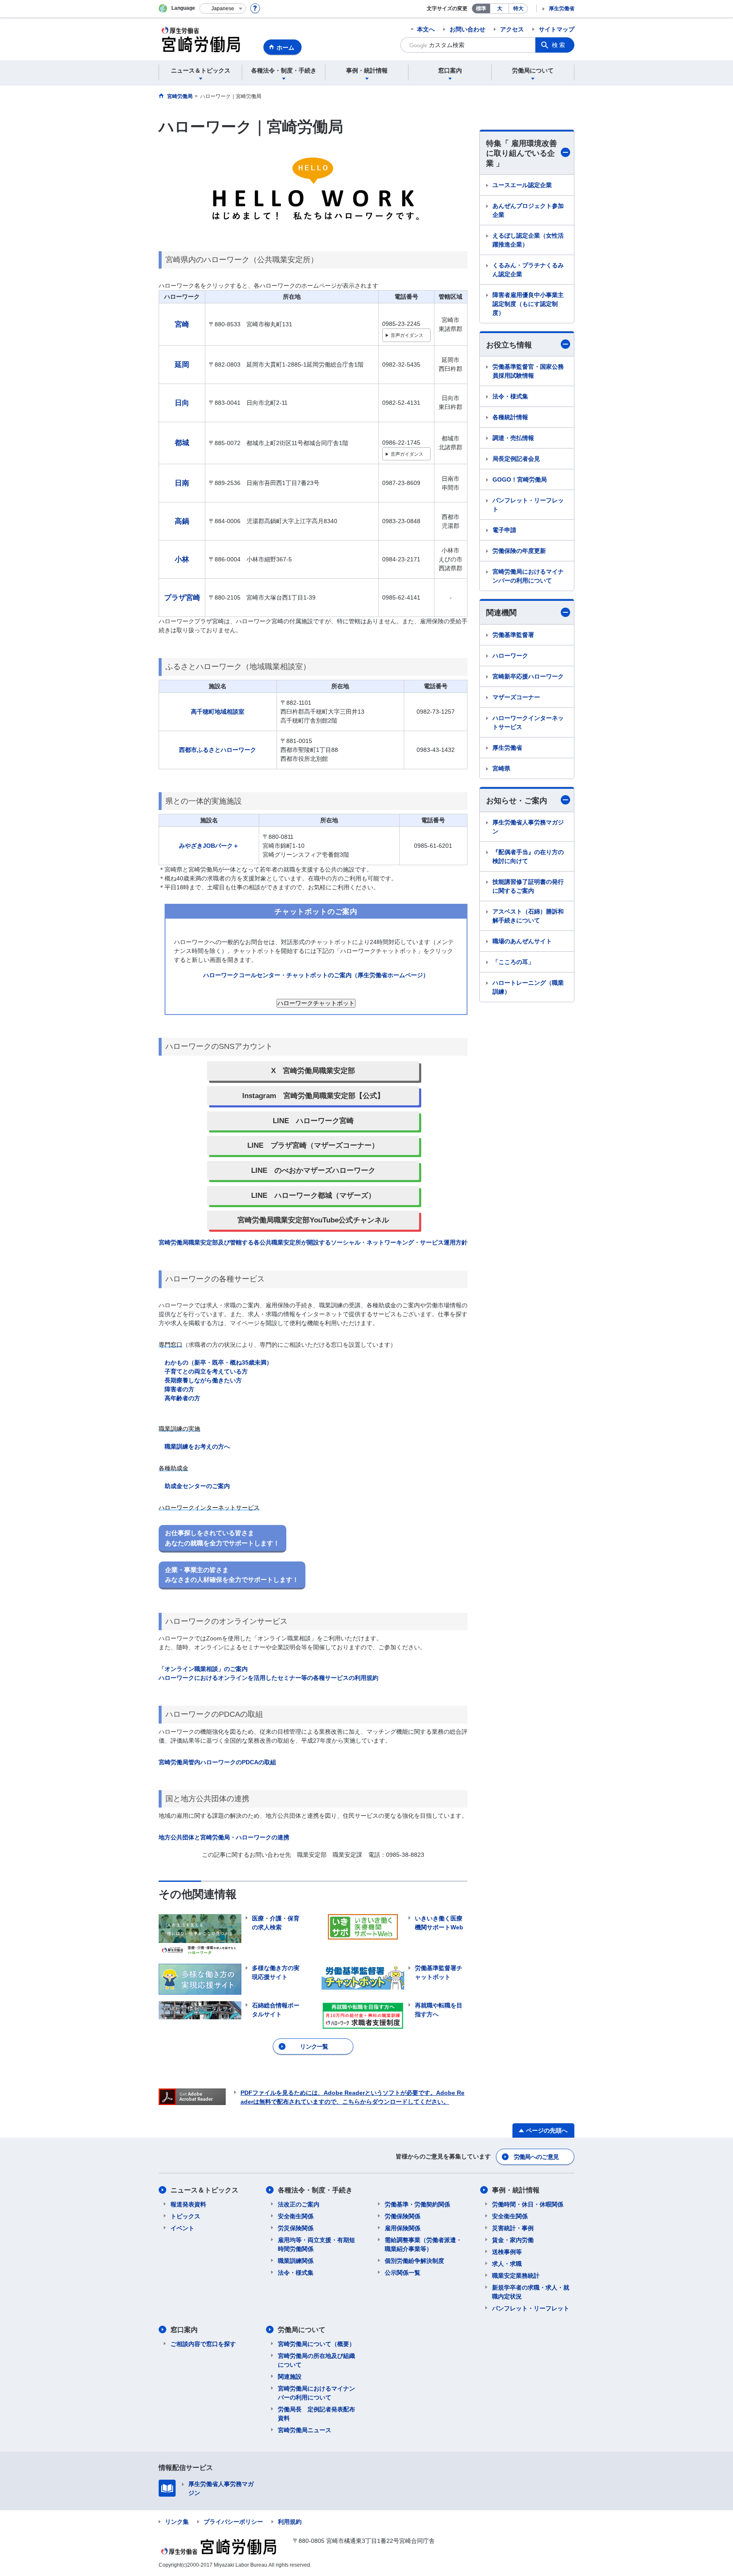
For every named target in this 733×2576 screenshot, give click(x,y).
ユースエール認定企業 (522, 185)
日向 (182, 403)
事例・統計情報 (516, 2190)
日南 (182, 483)
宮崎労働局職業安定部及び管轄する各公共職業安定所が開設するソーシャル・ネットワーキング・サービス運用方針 (313, 1242)
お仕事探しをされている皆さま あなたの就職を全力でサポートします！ (222, 1538)
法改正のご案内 (299, 2204)
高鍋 (182, 521)
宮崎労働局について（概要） (316, 2344)
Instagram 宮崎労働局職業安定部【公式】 (313, 1096)
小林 (182, 559)
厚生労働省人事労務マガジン (528, 827)
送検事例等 (507, 2252)
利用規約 (290, 2522)
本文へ (426, 29)
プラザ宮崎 (182, 598)
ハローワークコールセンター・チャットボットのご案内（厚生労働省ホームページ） (316, 975)
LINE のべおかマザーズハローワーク (313, 1170)
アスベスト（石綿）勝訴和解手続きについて (528, 916)
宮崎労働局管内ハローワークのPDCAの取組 (217, 1762)
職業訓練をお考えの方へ (197, 1446)
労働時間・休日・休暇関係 (528, 2204)
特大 (518, 8)
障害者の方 (179, 1389)
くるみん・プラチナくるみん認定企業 (528, 270)
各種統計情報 (510, 417)
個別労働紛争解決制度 (414, 2261)
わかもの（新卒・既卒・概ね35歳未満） (218, 1362)
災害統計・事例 (513, 2228)
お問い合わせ (467, 29)
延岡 (182, 365)
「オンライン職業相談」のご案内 (203, 1669)
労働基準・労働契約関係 (417, 2204)
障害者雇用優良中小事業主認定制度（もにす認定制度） (528, 304)
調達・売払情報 (513, 438)
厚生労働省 (562, 8)
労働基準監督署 (513, 635)
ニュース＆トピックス (204, 2190)
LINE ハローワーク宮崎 (313, 1121)
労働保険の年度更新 (519, 551)
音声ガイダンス (407, 335)
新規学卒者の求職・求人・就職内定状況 (531, 2292)
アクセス (512, 29)
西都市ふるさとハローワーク (218, 750)
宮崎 (182, 324)
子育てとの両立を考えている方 (206, 1371)
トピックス (185, 2216)
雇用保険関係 (403, 2228)
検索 (559, 45)
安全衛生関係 (296, 2216)
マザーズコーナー (516, 697)
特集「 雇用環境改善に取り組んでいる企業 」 (522, 153)
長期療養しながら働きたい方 (203, 1380)
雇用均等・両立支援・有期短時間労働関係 (316, 2244)
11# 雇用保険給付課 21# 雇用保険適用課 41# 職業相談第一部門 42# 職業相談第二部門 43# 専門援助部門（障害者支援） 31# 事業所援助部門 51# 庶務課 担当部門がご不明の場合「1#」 (406, 337)
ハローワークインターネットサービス (528, 722)
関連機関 (501, 613)
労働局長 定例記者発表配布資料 (316, 2414)
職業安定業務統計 (516, 2276)
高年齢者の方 (182, 1398)
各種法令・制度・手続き (315, 2190)
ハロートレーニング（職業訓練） (528, 987)
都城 (182, 443)
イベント (182, 2228)
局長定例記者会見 (516, 459)
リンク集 (177, 2522)
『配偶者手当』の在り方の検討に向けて (528, 856)
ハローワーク (510, 656)
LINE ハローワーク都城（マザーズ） (313, 1195)
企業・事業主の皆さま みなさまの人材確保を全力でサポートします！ (232, 1575)
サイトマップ (557, 29)
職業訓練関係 (296, 2261)
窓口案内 (184, 2330)
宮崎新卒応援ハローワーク (528, 676)
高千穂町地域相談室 (218, 712)
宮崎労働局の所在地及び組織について (316, 2360)
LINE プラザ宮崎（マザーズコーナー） (313, 1145)
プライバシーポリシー (233, 2522)
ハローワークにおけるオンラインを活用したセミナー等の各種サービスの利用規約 (269, 1678)
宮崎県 (501, 768)
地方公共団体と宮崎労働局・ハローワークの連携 (224, 1837)
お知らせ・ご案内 (517, 801)
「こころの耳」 (513, 962)
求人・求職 (507, 2264)
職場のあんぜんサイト (522, 941)
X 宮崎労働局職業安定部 (313, 1071)
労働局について (302, 2330)
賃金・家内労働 (513, 2240)
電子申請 (504, 530)
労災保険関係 (296, 2228)
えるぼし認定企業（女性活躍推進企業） (528, 240)
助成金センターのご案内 (197, 1486)
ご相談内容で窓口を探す (203, 2344)
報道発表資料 (188, 2204)
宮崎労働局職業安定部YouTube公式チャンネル (313, 1220)
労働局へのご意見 (536, 2157)
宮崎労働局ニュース (305, 2430)
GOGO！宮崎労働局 (520, 479)
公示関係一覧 (403, 2273)
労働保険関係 (403, 2216)
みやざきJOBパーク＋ (209, 846)
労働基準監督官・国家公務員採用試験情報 (528, 371)
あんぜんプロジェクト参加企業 (528, 210)
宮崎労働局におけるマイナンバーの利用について (528, 576)
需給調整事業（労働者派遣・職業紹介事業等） (423, 2244)
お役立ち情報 (509, 345)
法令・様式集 (510, 396)
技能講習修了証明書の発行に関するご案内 (528, 886)
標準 (481, 8)
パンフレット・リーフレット (528, 505)
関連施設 (290, 2377)
